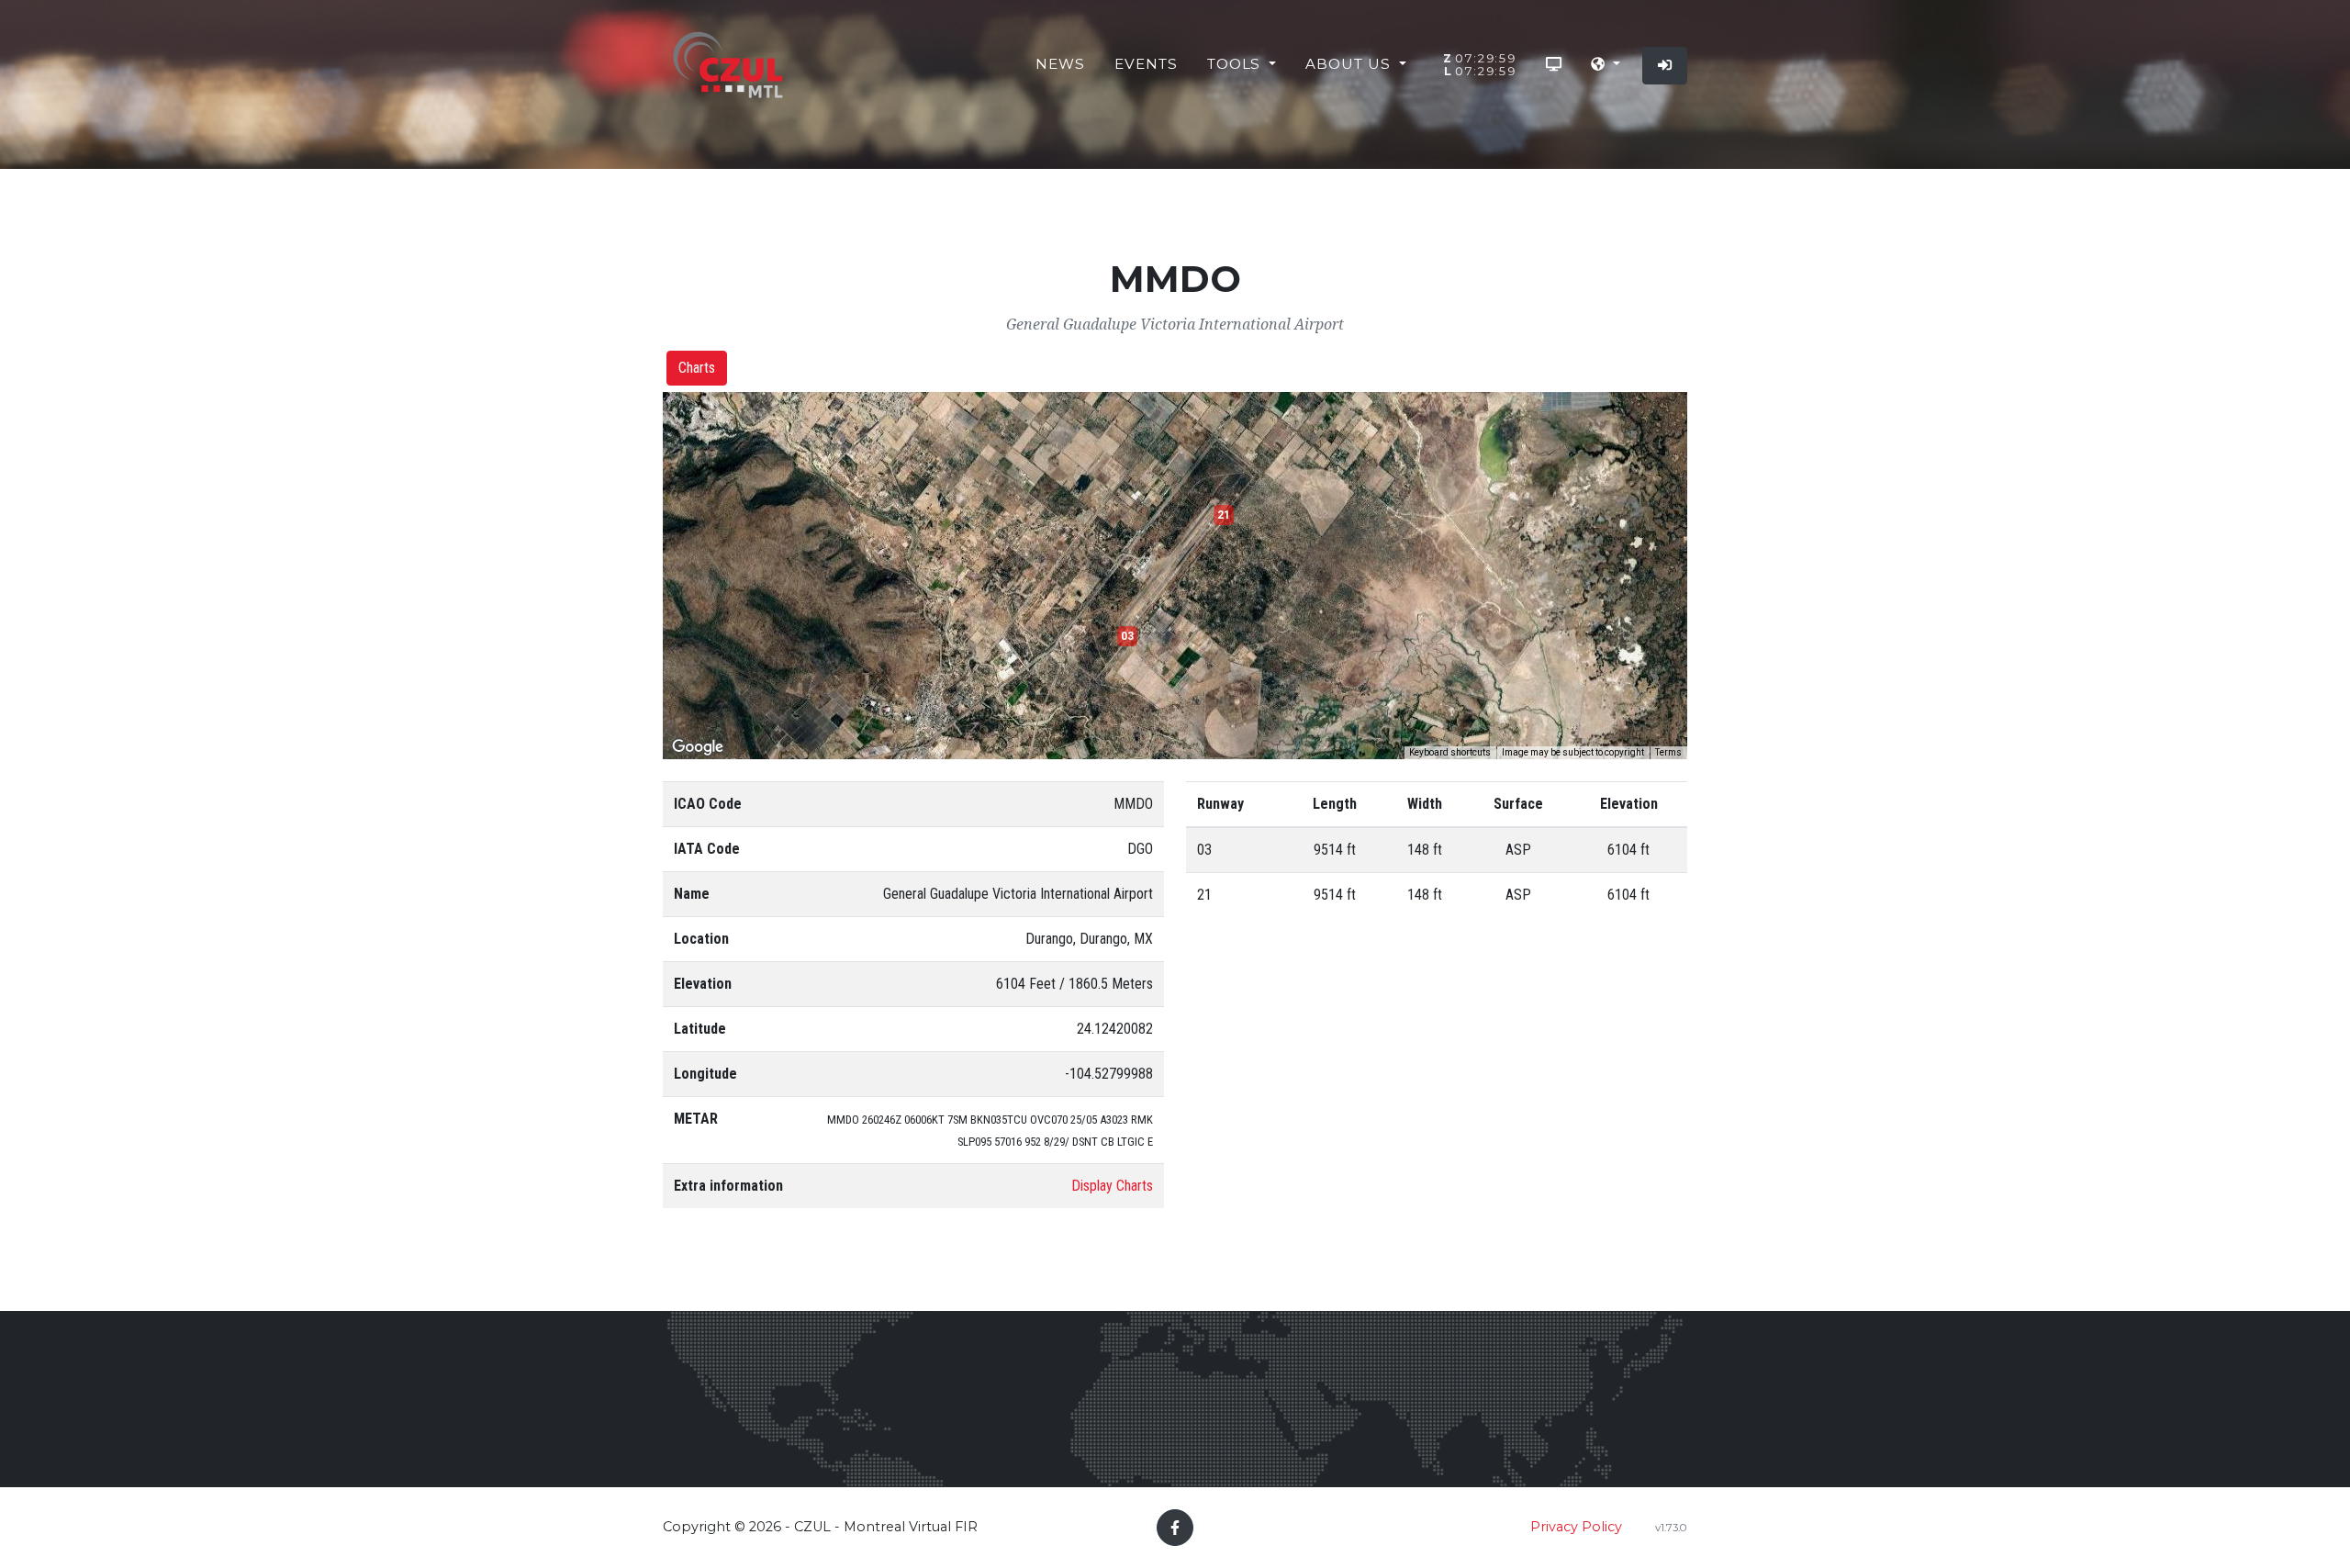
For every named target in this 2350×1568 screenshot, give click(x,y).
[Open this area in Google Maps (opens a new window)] (698, 747)
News (1060, 64)
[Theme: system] (1554, 65)
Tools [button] (1237, 64)
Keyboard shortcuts (1450, 752)
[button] (1606, 65)
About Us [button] (1350, 64)
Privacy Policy (1576, 1527)
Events (1146, 64)
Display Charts (1112, 1186)
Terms (1668, 752)
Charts (697, 368)
